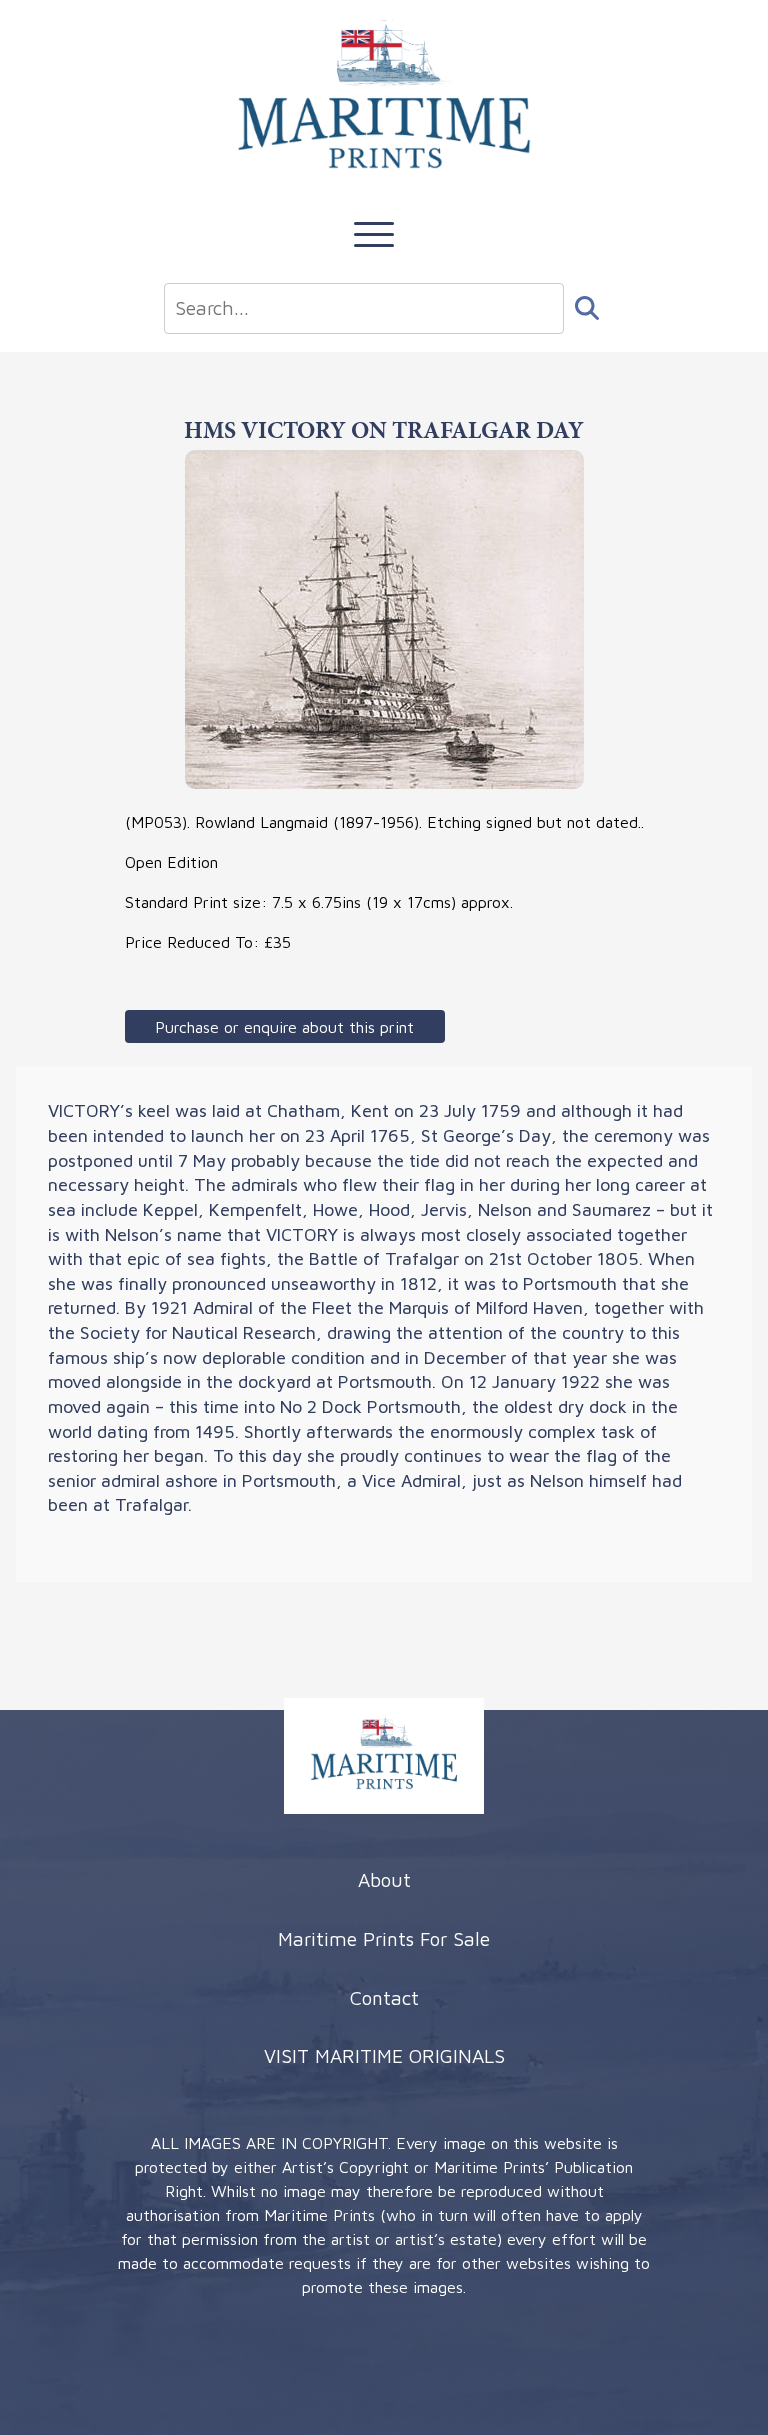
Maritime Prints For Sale (384, 1938)
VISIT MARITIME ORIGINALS (384, 2055)
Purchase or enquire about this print (284, 1027)
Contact (384, 1997)
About (384, 1879)
